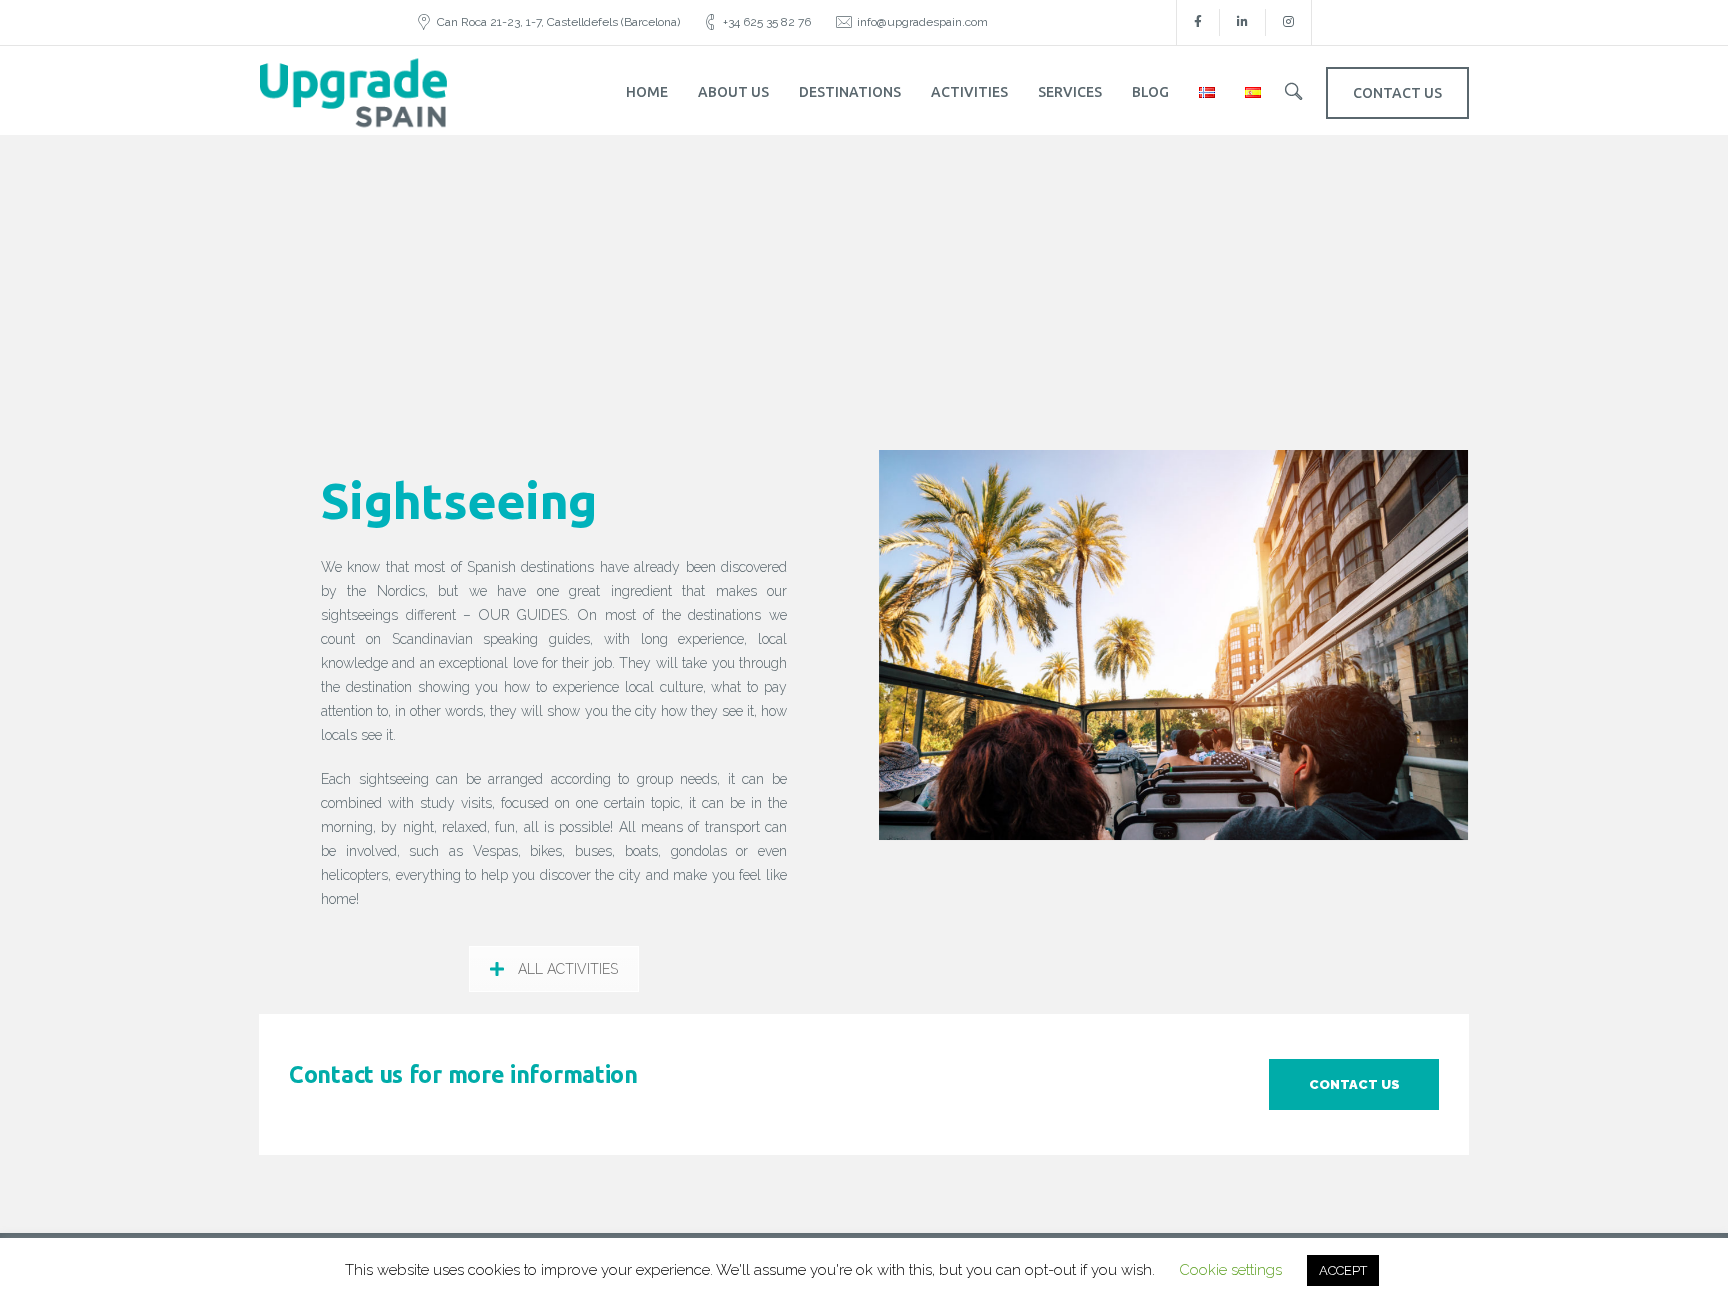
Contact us (1354, 1084)
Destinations (850, 92)
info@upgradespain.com (922, 22)
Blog (1150, 92)
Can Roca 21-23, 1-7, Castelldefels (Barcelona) (558, 22)
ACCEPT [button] (1343, 1270)
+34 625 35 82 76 (767, 22)
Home (647, 92)
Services (1070, 92)
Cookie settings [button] (1230, 1270)
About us (733, 92)
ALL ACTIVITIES (568, 969)
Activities (969, 92)
